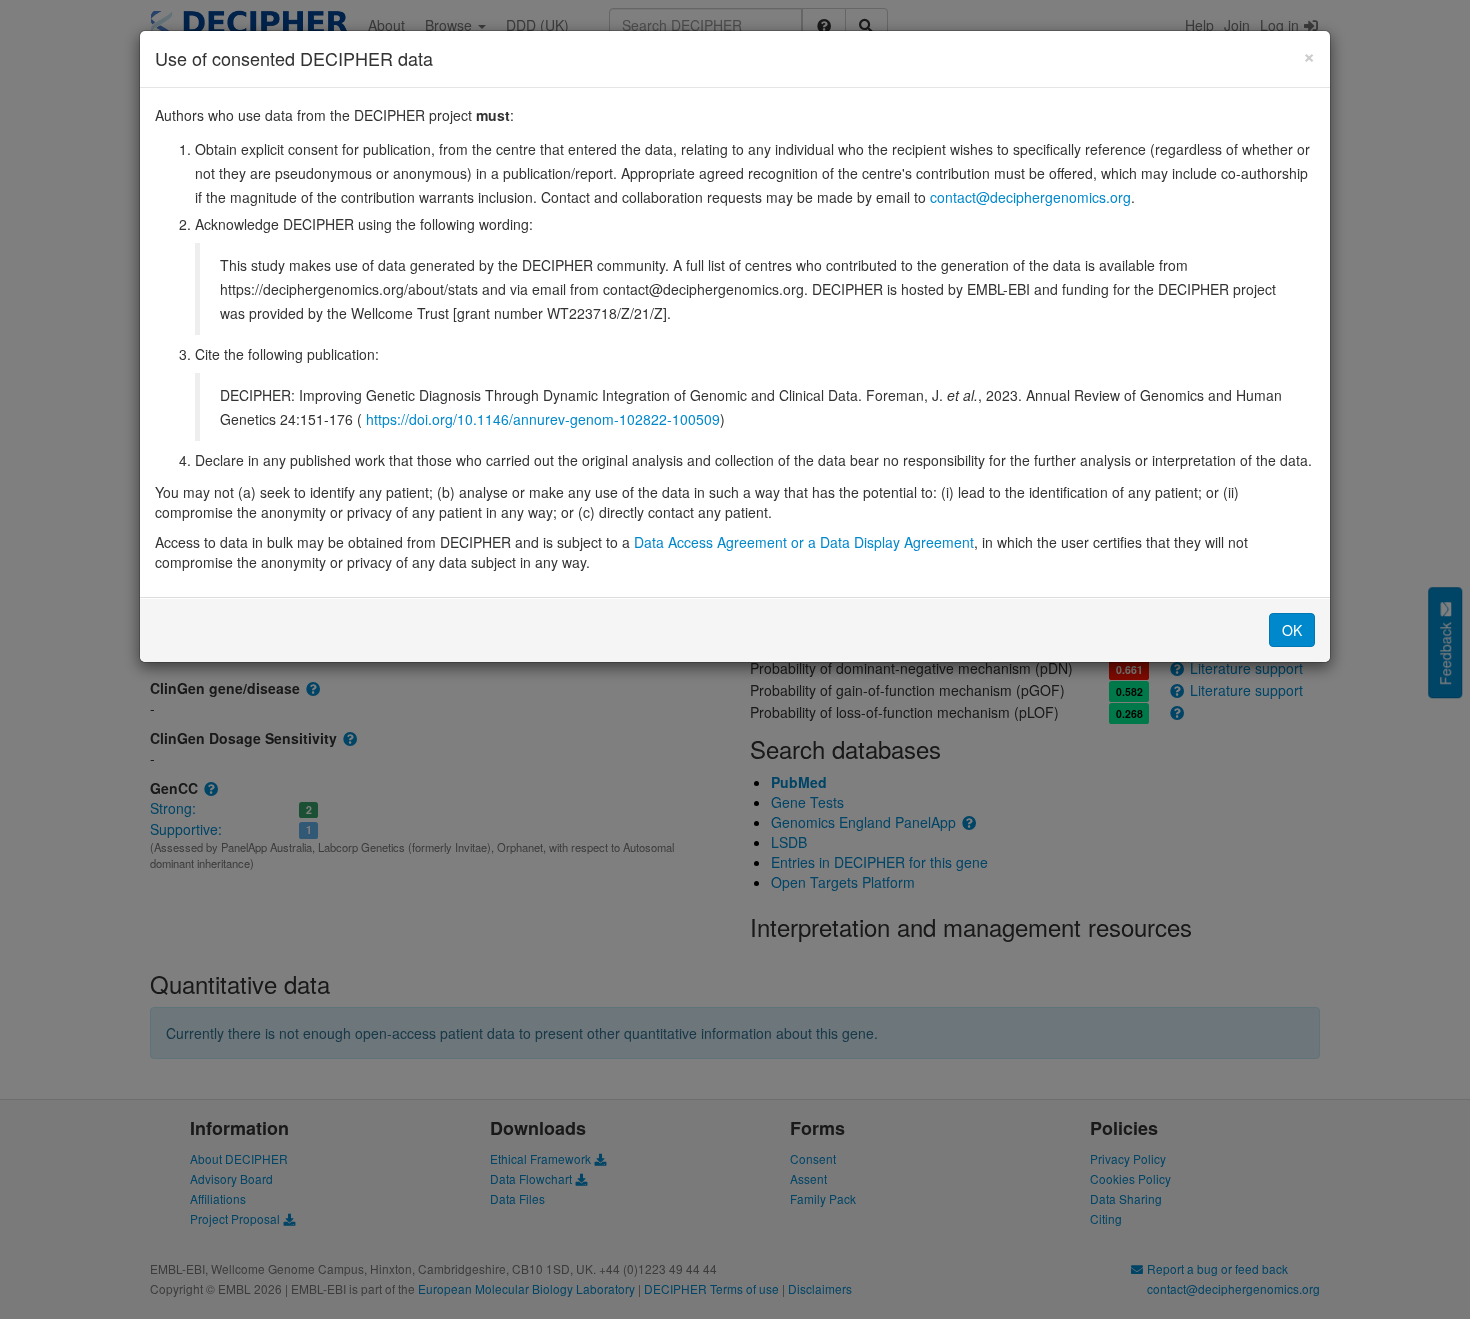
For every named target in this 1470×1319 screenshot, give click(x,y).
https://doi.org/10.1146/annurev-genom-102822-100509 (543, 419)
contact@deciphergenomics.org (1030, 197)
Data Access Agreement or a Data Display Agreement (804, 542)
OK (1292, 630)
